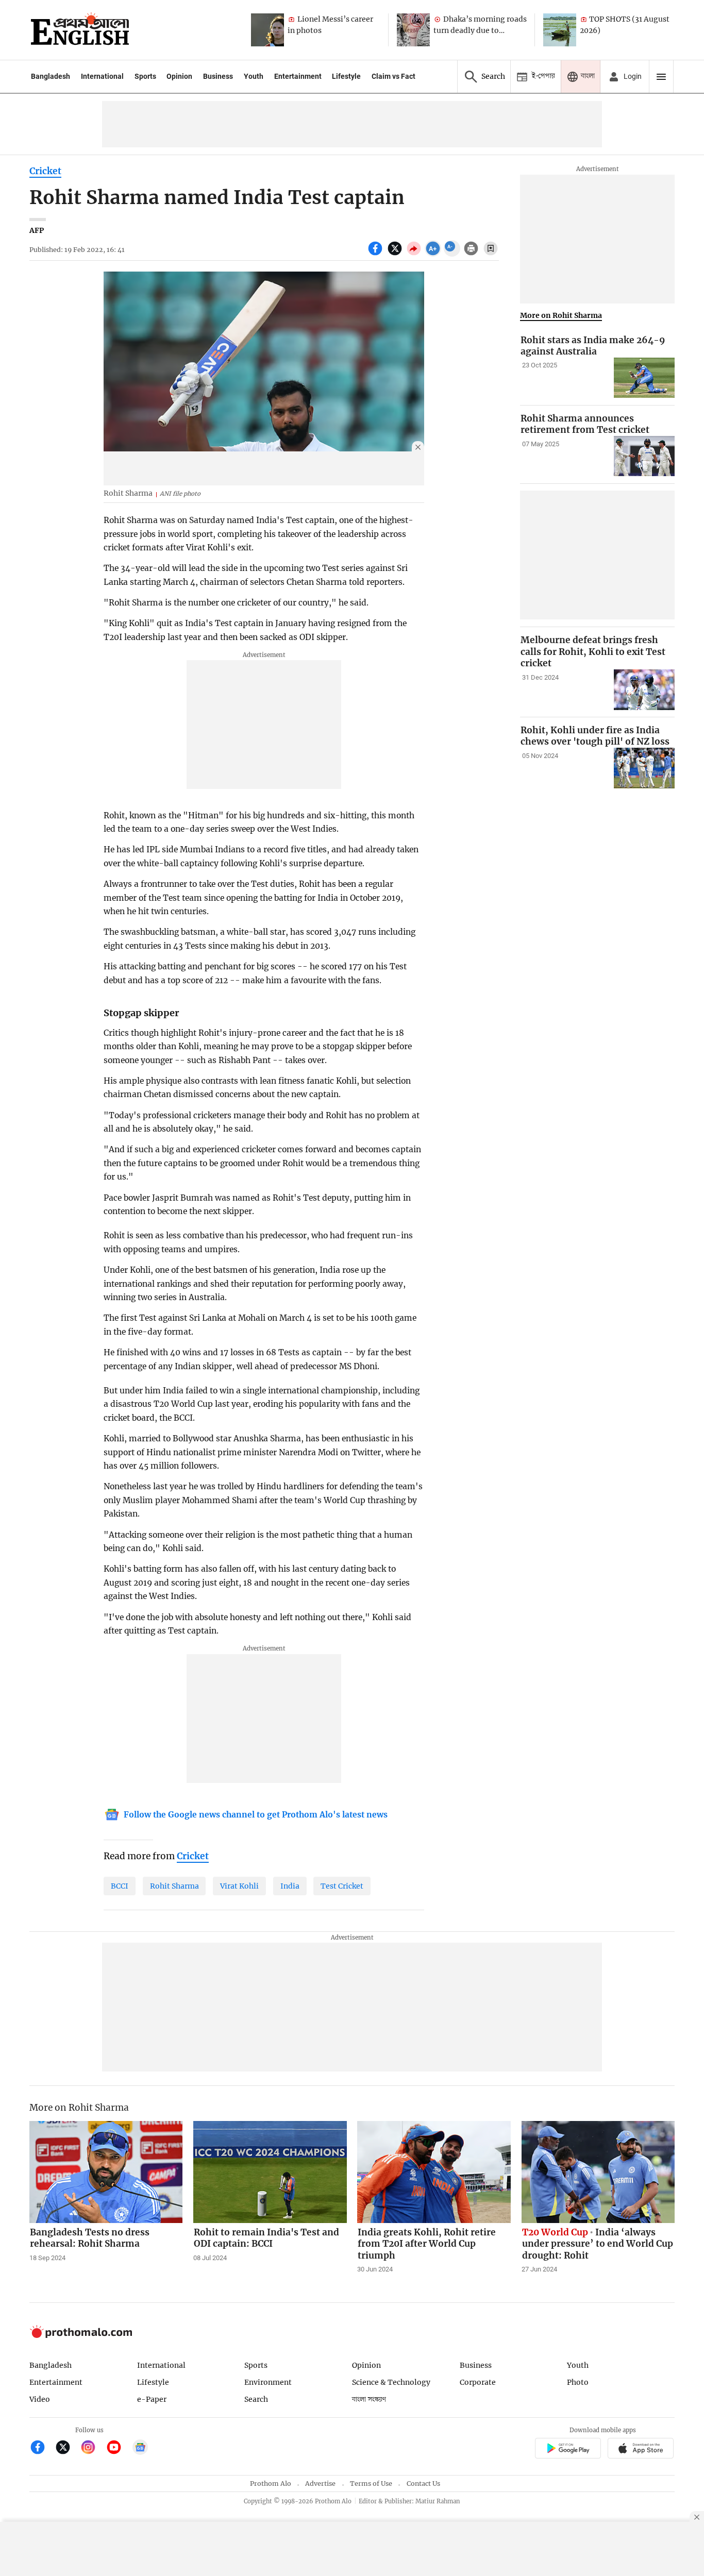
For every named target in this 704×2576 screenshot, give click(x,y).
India (290, 1886)
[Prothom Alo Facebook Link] (42, 2448)
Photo (578, 2382)
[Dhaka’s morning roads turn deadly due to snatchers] (413, 30)
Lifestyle (346, 76)
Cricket (45, 171)
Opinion (179, 76)
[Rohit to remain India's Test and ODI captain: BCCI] (270, 2172)
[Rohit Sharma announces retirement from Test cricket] (644, 456)
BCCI (120, 1886)
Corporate (478, 2382)
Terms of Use (371, 2484)
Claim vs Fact (393, 76)
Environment (268, 2382)
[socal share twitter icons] (396, 254)
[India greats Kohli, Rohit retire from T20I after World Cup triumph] (434, 2172)
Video (40, 2399)
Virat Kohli (239, 1886)
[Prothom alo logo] (81, 2336)
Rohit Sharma (174, 1886)
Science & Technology (391, 2382)
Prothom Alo (271, 2484)
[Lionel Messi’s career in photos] (267, 30)
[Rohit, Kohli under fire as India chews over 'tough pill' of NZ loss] (644, 768)
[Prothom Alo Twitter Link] (67, 2448)
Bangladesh (51, 76)
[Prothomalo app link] (568, 2449)
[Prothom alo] (80, 30)
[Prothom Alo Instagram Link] (93, 2448)
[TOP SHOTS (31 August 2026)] (560, 30)
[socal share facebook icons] (376, 254)
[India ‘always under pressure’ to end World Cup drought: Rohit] (598, 2172)
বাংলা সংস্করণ (369, 2400)
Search (256, 2399)
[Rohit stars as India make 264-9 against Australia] (644, 378)
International (102, 76)
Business (218, 76)
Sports (145, 76)
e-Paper (152, 2399)
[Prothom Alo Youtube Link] (118, 2448)
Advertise (320, 2484)
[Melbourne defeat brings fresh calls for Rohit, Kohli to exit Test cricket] (644, 690)
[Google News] (140, 2448)
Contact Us (423, 2484)
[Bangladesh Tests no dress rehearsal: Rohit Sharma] (106, 2172)
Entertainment (298, 76)
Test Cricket (342, 1886)
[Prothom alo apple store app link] (641, 2449)
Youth (254, 76)
